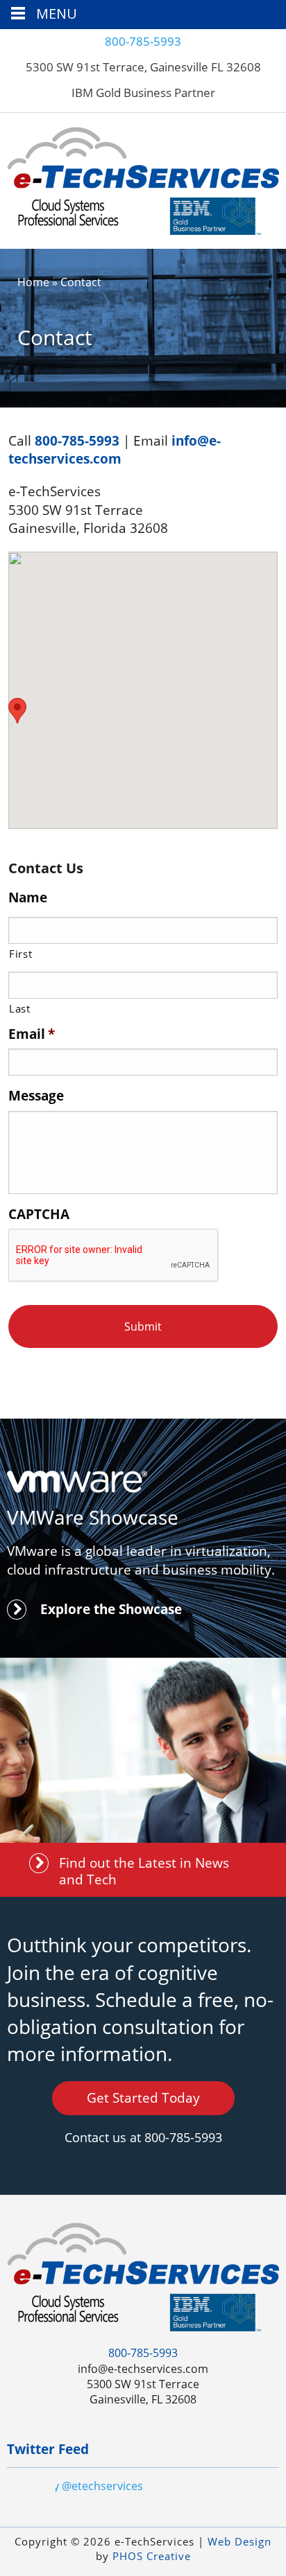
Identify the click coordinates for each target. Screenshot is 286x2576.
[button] (17, 711)
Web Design (239, 2541)
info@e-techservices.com (115, 450)
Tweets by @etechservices (75, 2486)
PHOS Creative (152, 2556)
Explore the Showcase (111, 1609)
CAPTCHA (39, 1215)
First (20, 954)
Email (32, 1034)
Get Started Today (143, 2098)
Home (33, 282)
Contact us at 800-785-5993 (143, 2137)
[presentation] (114, 1256)
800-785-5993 (143, 41)
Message (36, 1096)
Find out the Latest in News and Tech (144, 1871)
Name (28, 898)
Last (20, 1008)
